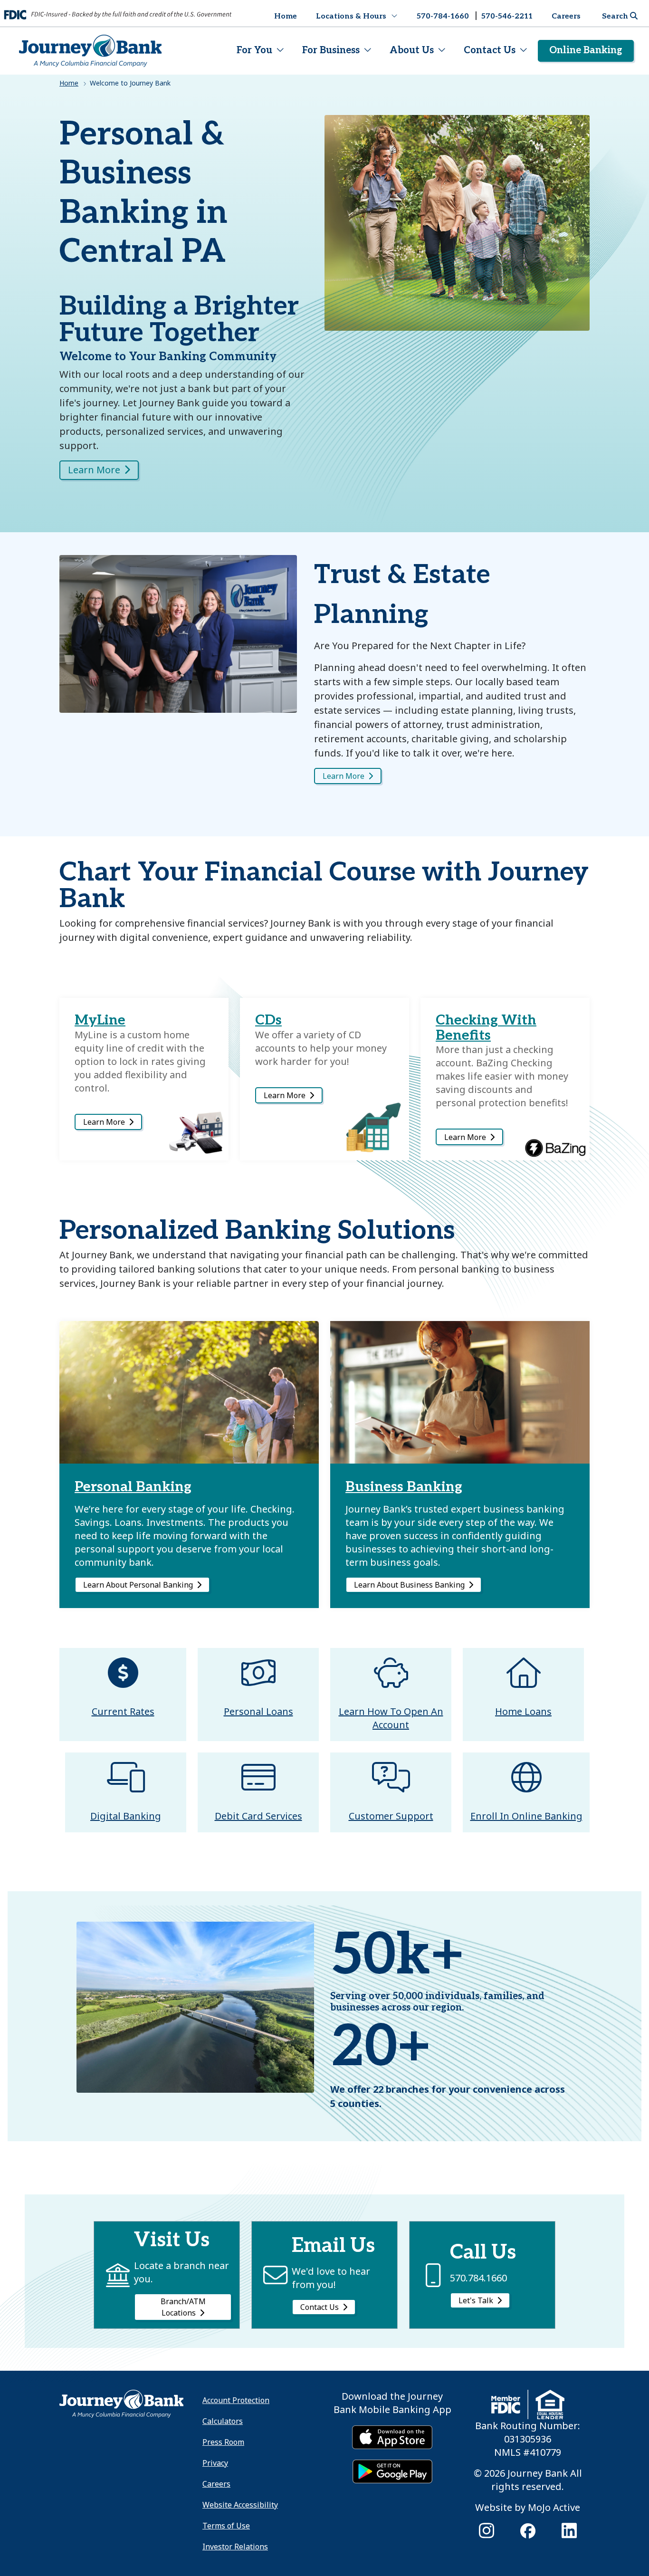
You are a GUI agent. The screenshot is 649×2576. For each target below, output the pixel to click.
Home (286, 16)
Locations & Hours (351, 16)
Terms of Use (226, 2526)
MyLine (100, 1020)
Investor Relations (235, 2547)
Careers (566, 16)
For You (254, 50)
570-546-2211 (507, 16)
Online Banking (586, 50)
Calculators (223, 2421)
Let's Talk (476, 2300)
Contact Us (490, 50)
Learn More (94, 470)
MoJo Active (554, 2507)
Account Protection (236, 2400)
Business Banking (404, 1487)
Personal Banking (133, 1487)
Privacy (215, 2463)
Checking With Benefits (486, 1028)
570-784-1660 (443, 16)
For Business (331, 50)
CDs (268, 1020)
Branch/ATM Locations (183, 2307)
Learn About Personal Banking (138, 1585)
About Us (412, 50)
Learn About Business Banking (409, 1585)
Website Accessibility (240, 2505)
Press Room (223, 2442)
